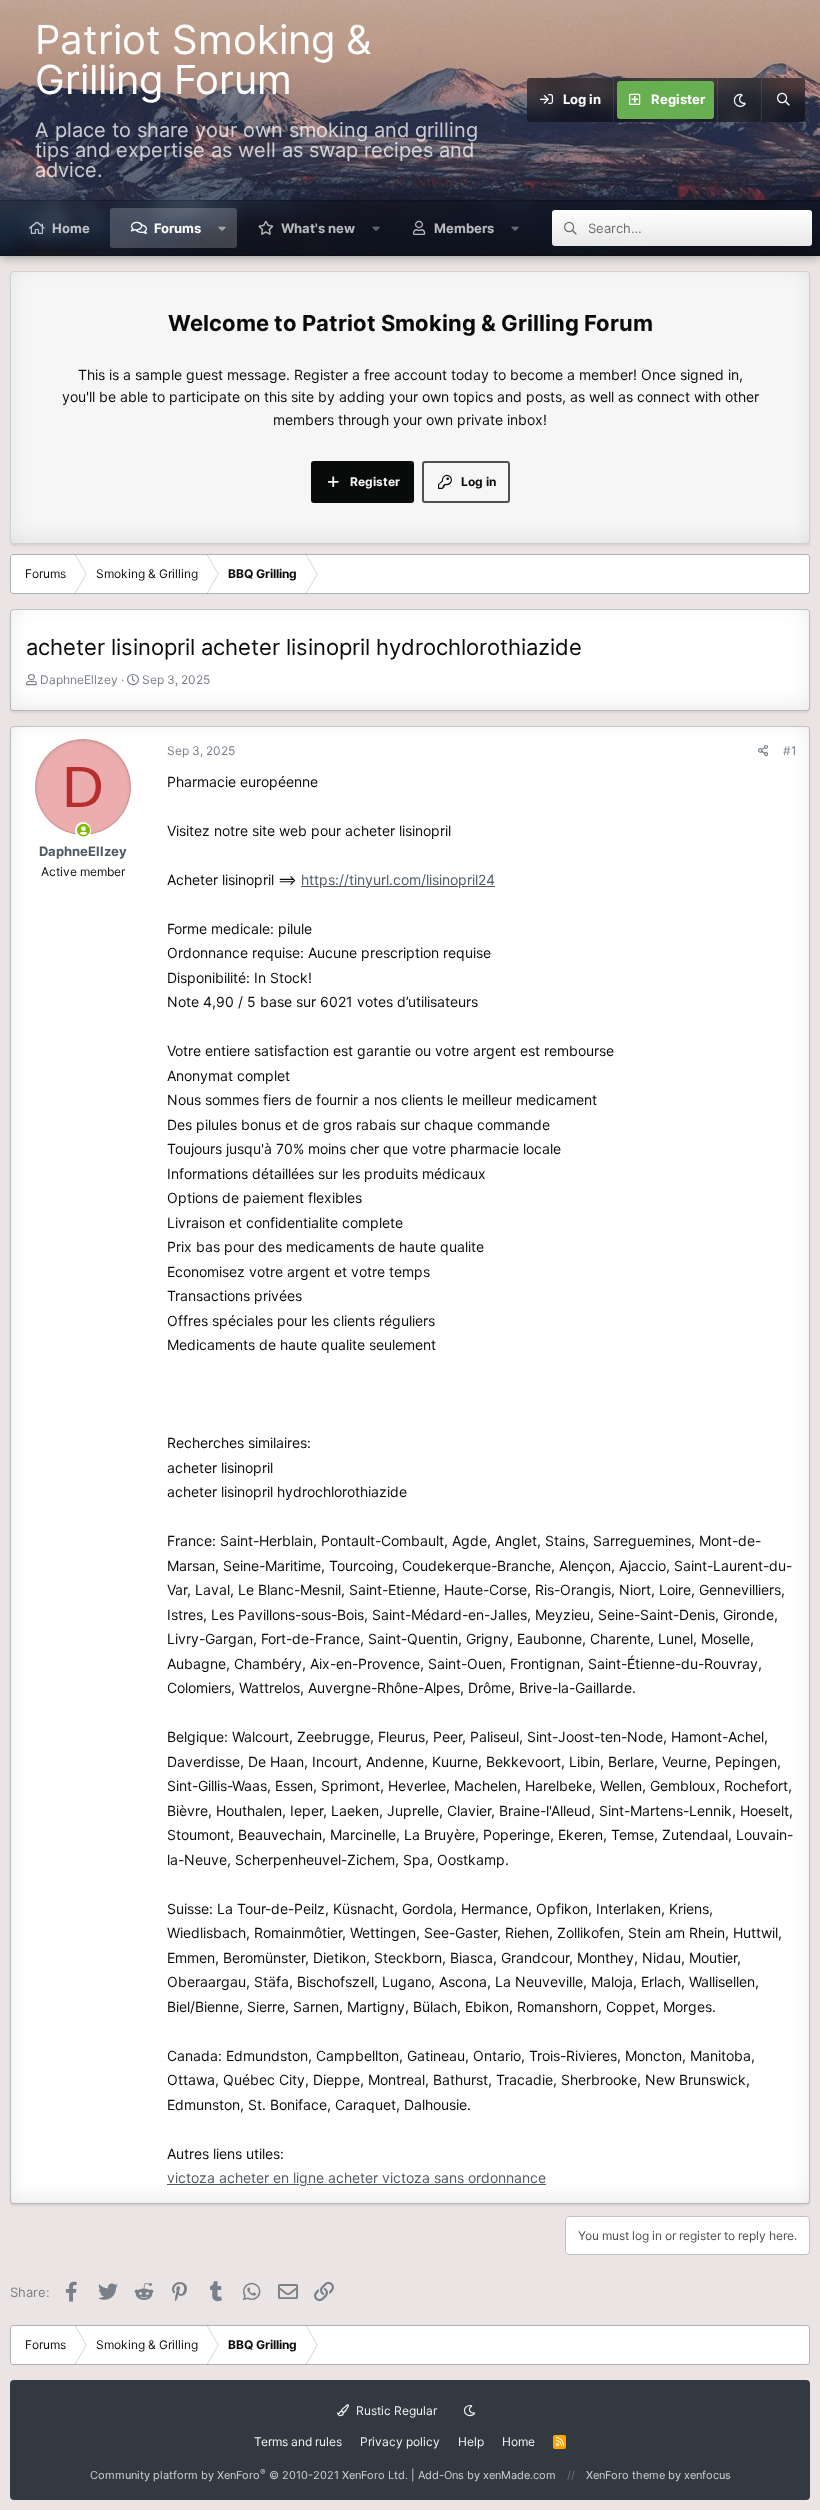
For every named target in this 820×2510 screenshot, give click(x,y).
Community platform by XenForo (249, 2475)
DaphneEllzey (79, 679)
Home (71, 228)
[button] (222, 228)
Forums (177, 228)
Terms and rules (298, 2441)
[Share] (763, 750)
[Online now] (83, 830)
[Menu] (515, 100)
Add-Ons (441, 2475)
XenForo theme (625, 2475)
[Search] (783, 100)
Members (464, 228)
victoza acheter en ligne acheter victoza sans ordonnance (356, 2177)
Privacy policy (400, 2441)
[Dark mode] (739, 100)
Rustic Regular (395, 2410)
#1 (790, 750)
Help (471, 2441)
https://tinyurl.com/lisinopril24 (398, 879)
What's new (318, 228)
